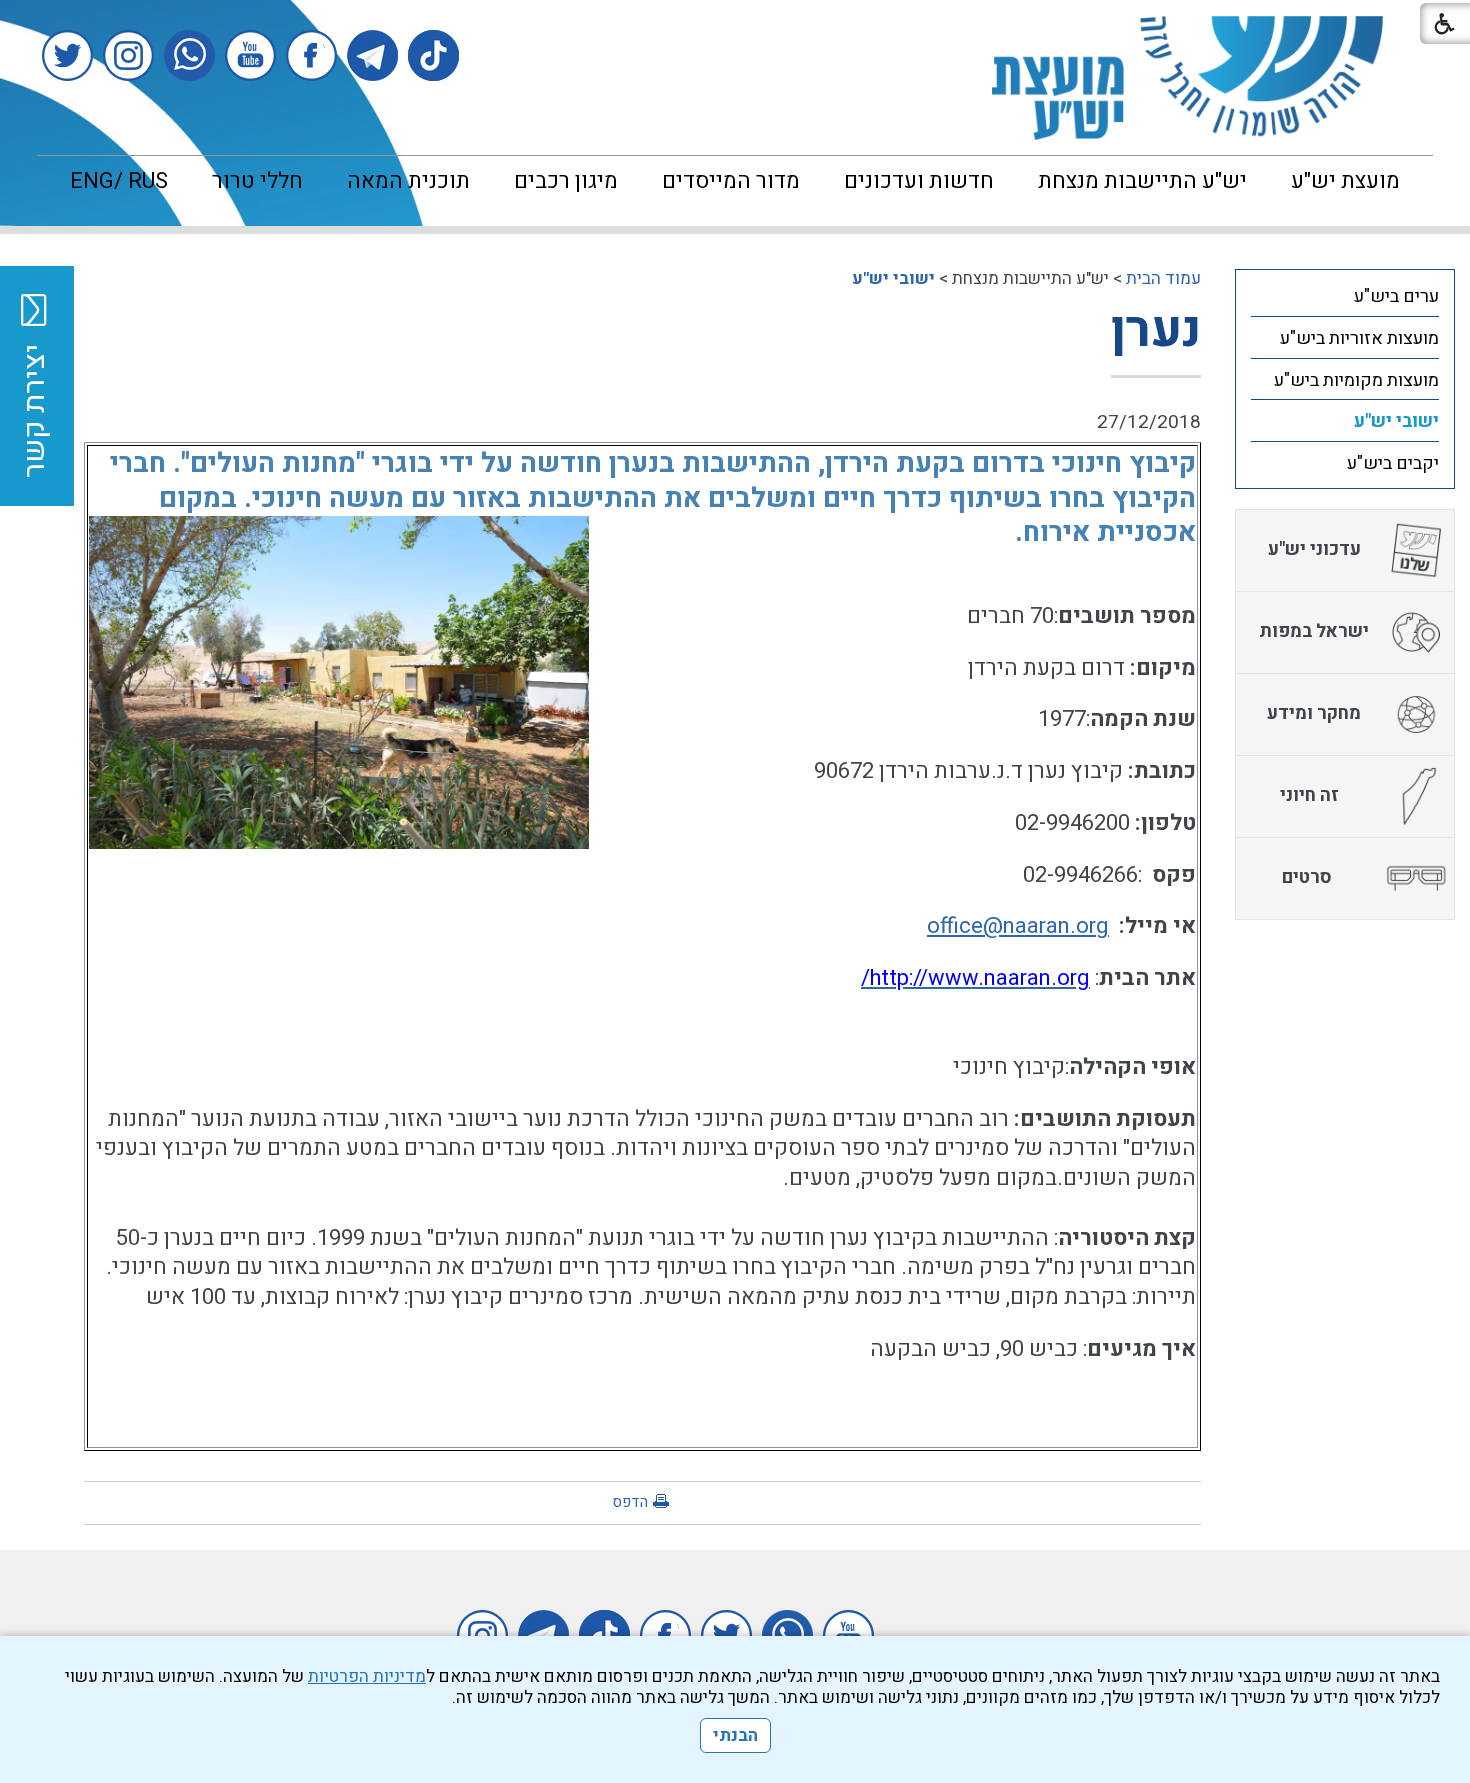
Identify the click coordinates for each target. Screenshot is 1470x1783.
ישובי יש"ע (893, 278)
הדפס (630, 1502)
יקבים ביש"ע (1393, 463)
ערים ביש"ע (1396, 296)
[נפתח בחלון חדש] (433, 55)
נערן (1156, 330)
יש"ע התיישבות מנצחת (1142, 181)
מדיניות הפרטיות (367, 1676)
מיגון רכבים (566, 181)
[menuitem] (1345, 181)
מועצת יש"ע (1345, 181)
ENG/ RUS (119, 181)
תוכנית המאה (408, 181)
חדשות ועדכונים (919, 181)
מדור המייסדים (731, 181)
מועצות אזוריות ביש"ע (1359, 338)
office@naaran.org (1018, 926)
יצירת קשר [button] (35, 411)
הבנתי (735, 1735)
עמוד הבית (1163, 278)
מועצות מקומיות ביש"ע (1356, 380)
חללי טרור (257, 181)
